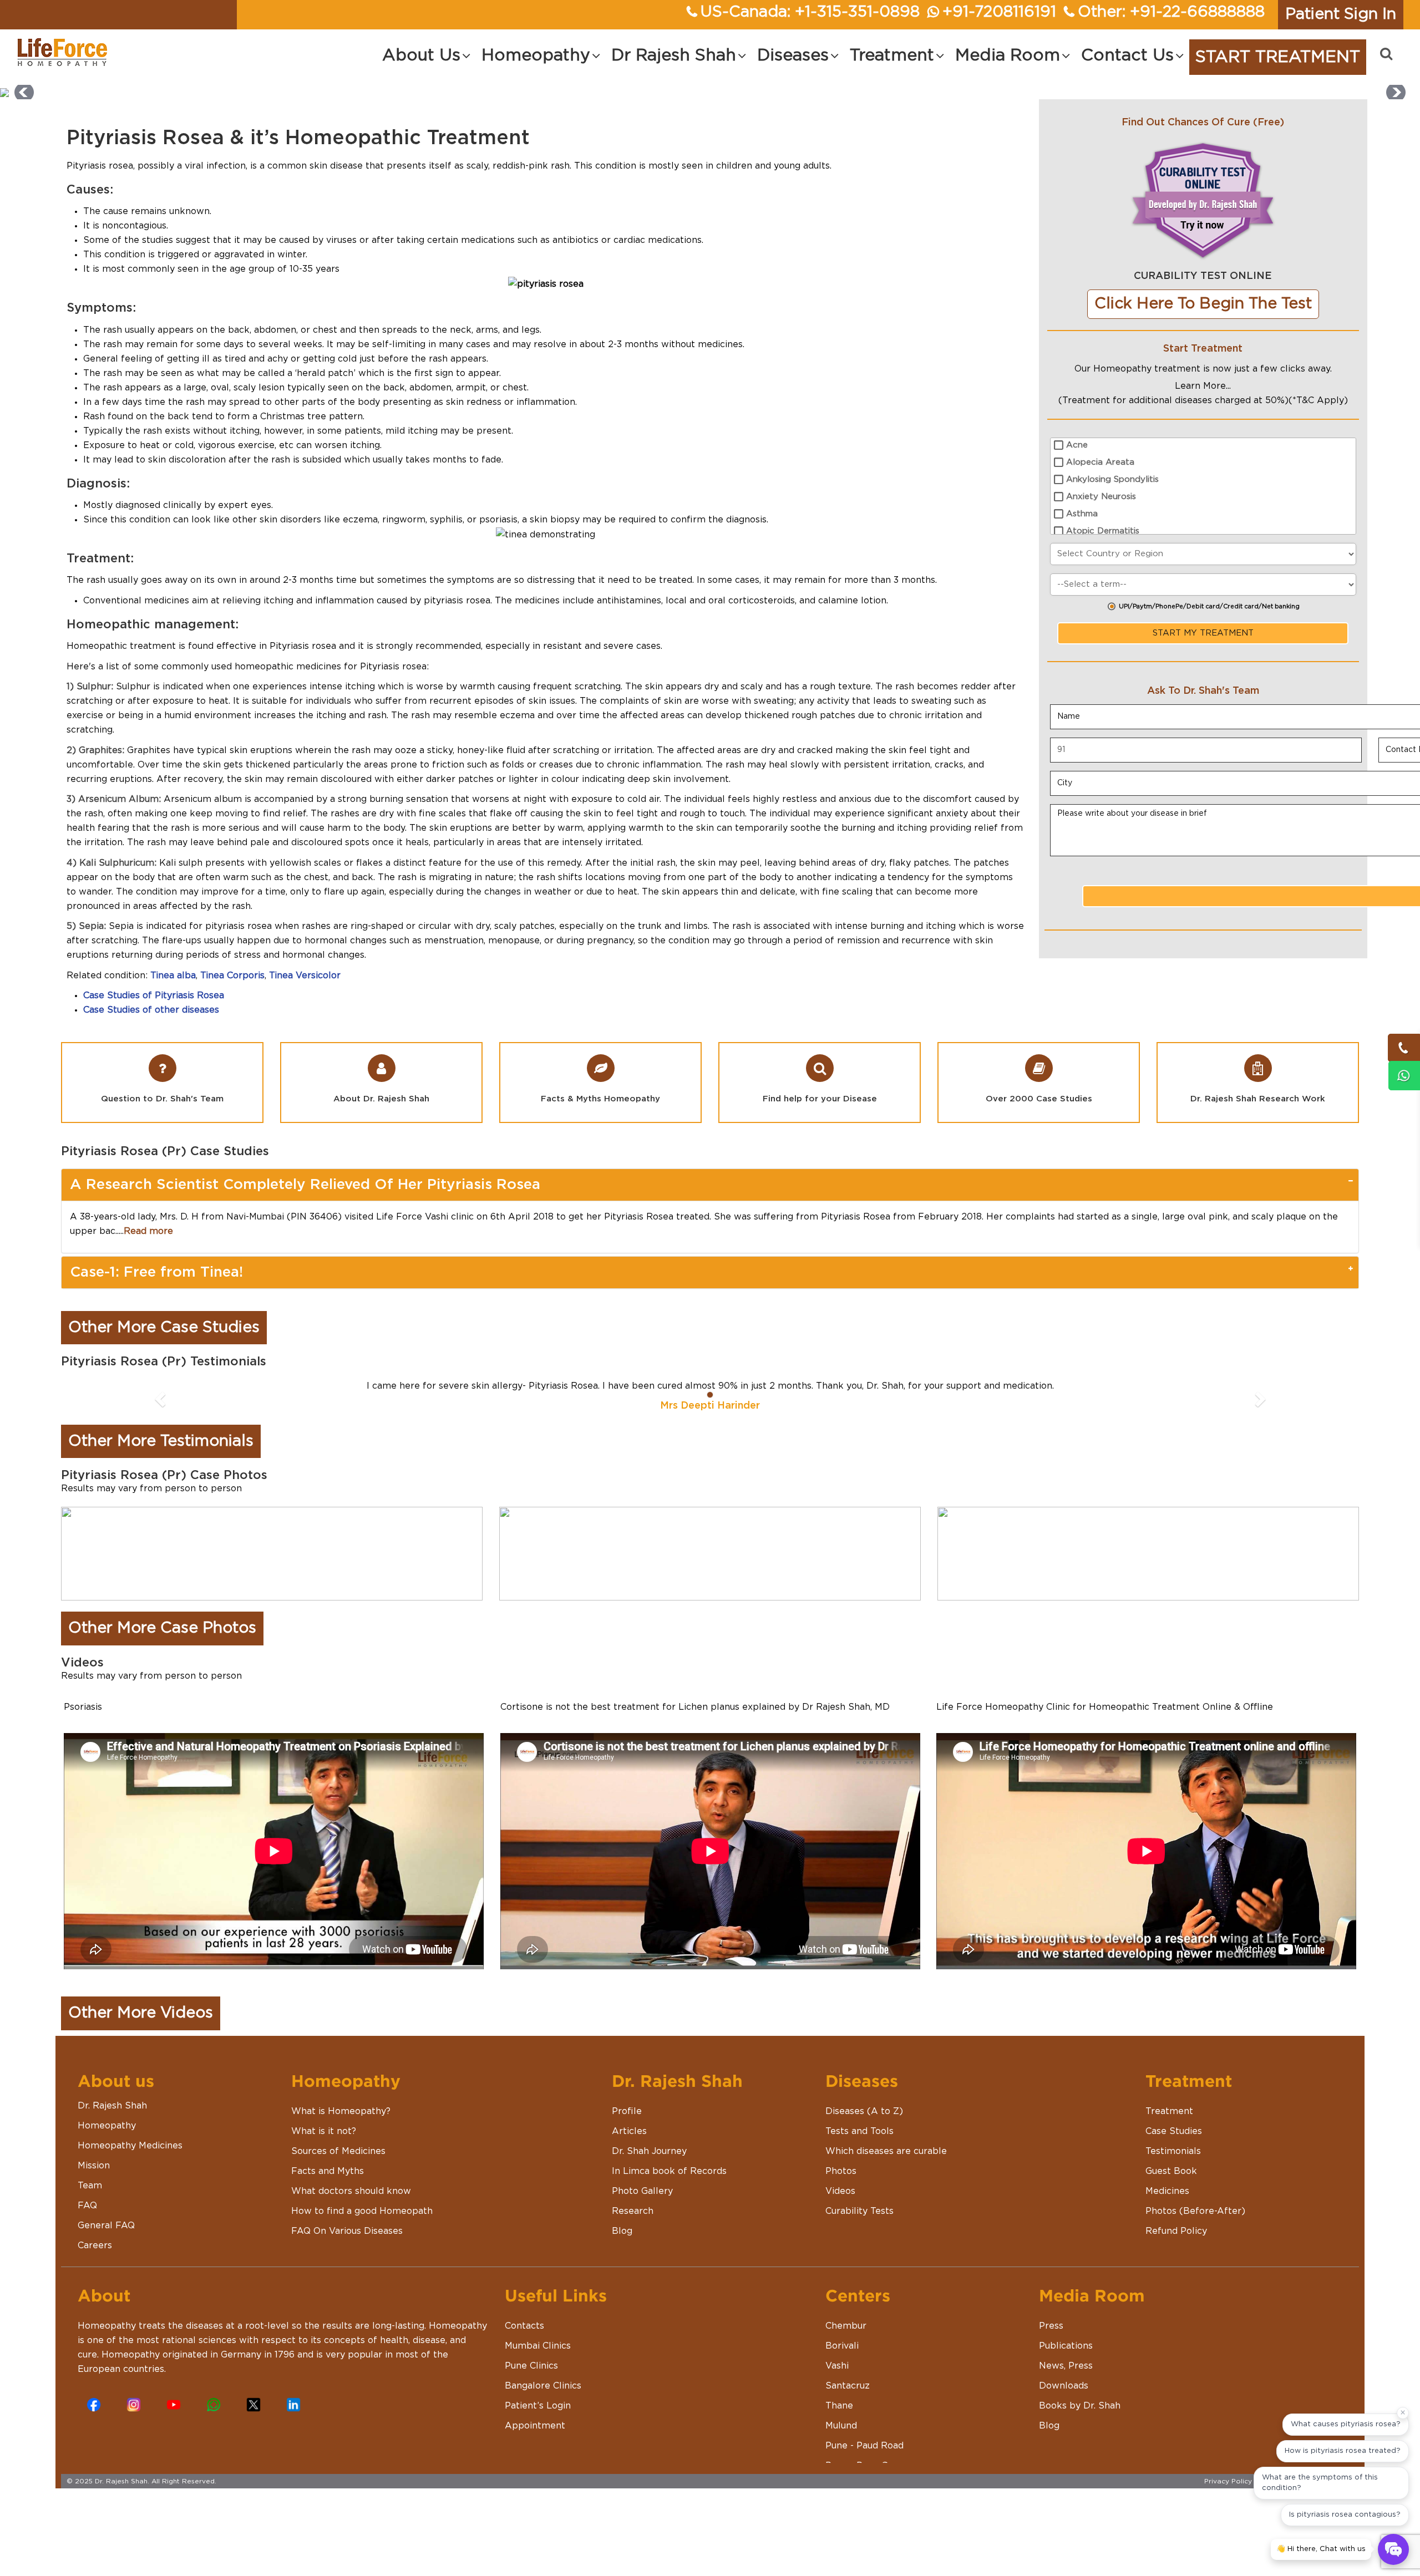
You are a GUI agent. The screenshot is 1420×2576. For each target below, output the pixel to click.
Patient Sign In (1341, 14)
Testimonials (1173, 2151)
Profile (627, 2111)
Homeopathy (107, 2126)
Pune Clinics (531, 2366)
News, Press (1066, 2366)
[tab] (710, 1185)
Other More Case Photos (162, 1628)
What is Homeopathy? (341, 2111)
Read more (148, 1231)
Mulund (841, 2426)
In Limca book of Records (669, 2171)
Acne (1077, 445)
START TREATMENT (1278, 57)
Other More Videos (141, 2013)
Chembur (846, 2326)
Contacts (524, 2326)
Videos (840, 2191)
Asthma (1082, 514)
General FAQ (106, 2226)
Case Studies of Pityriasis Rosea (154, 995)
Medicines (1167, 2191)
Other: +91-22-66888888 (1171, 12)
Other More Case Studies (164, 1328)
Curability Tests (859, 2211)
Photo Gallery (642, 2191)
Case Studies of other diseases (151, 1010)
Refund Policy (1176, 2231)
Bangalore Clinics (543, 2386)
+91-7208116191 (999, 12)
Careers (95, 2245)
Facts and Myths (328, 2171)
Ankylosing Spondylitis (1112, 479)
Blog (622, 2231)
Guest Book (1171, 2171)
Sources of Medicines (338, 2151)
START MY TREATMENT (1203, 633)
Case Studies (1174, 2131)
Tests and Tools (859, 2131)
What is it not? (324, 2131)
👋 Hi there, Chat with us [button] (1321, 2549)
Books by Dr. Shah (1080, 2406)
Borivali (842, 2346)
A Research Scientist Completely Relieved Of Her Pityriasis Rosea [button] (305, 1185)
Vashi (837, 2366)
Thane (839, 2406)
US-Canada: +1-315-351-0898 (810, 12)
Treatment (1169, 2111)
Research (633, 2211)
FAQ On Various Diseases (347, 2231)
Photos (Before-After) (1195, 2211)
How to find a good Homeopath (362, 2211)
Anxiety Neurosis (1101, 497)
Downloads (1064, 2386)
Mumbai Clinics (538, 2346)
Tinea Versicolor (305, 975)
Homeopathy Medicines (130, 2146)
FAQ (87, 2206)
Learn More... (1203, 386)
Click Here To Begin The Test (1203, 304)
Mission (94, 2166)
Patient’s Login (538, 2406)
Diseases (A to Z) (864, 2111)
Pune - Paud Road (864, 2446)
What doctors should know (351, 2191)
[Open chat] (1393, 2549)
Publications (1066, 2346)
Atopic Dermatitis (1103, 531)
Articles (629, 2131)
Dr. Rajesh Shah (112, 2106)
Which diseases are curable (886, 2151)
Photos (841, 2171)
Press (1051, 2326)
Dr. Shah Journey (649, 2151)
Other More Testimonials (161, 1441)
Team (90, 2186)
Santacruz (848, 2386)
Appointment (535, 2426)
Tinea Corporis (232, 975)
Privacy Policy (1228, 2481)
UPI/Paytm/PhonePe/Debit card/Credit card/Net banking (1209, 606)
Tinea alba (173, 975)
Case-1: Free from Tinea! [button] (156, 1272)
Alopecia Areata (1100, 462)
